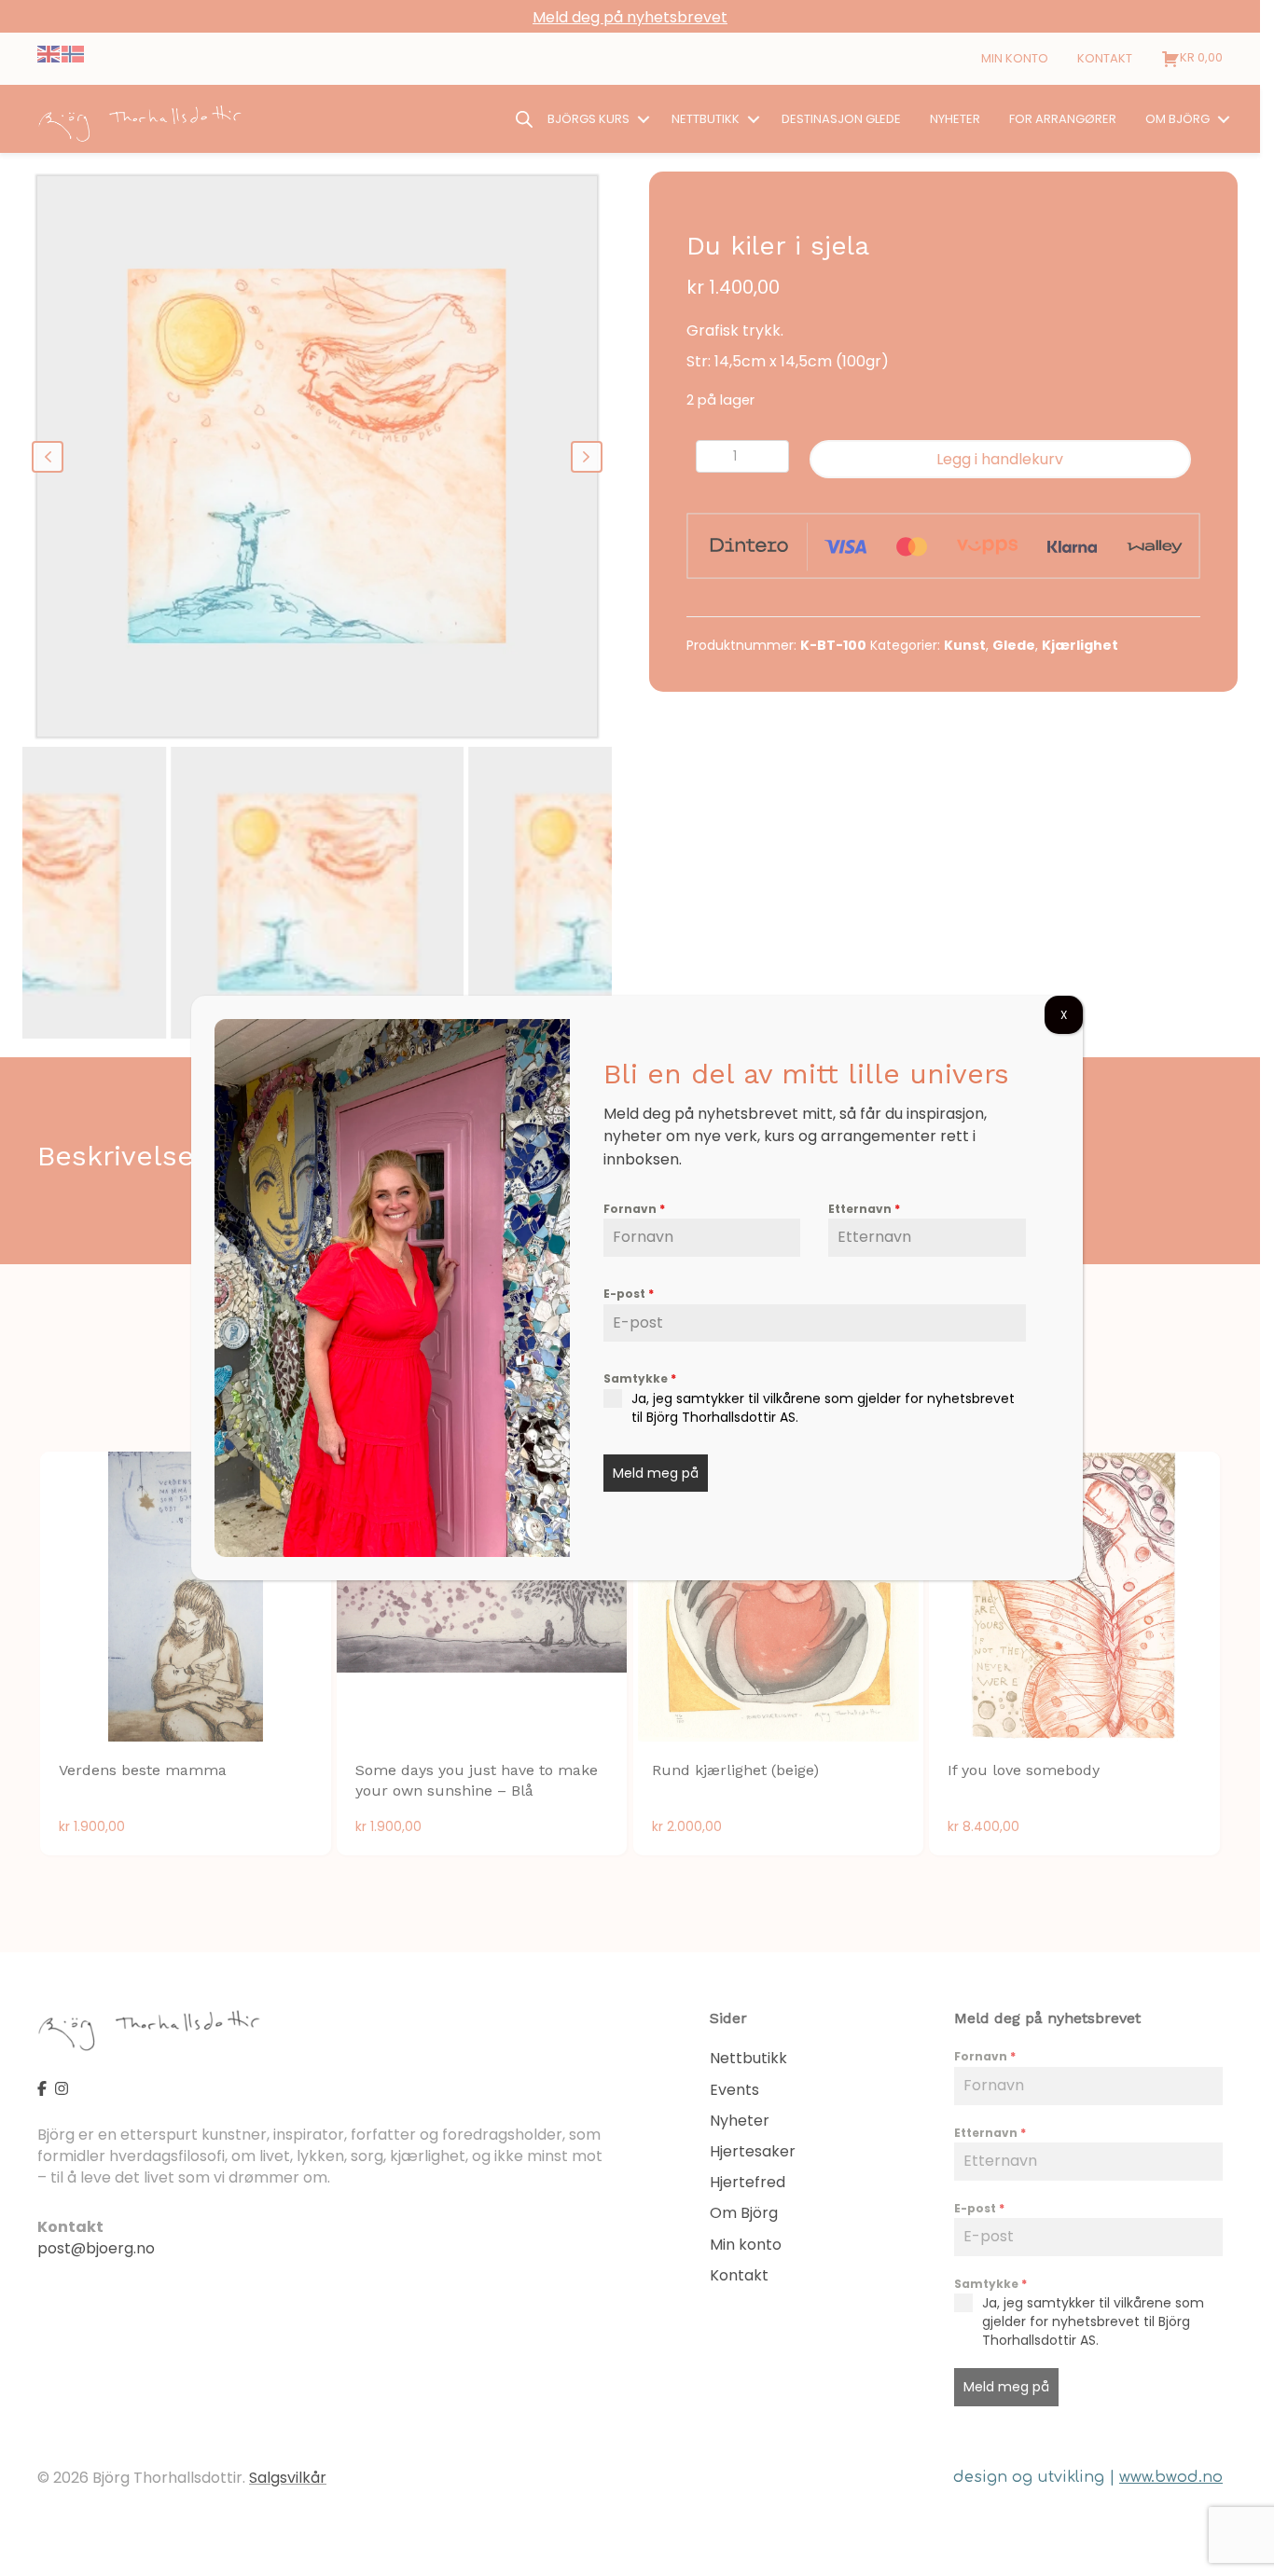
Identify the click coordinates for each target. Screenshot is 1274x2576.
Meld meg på (656, 1473)
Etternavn (864, 1209)
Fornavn (634, 1209)
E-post (629, 1294)
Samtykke (640, 1378)
